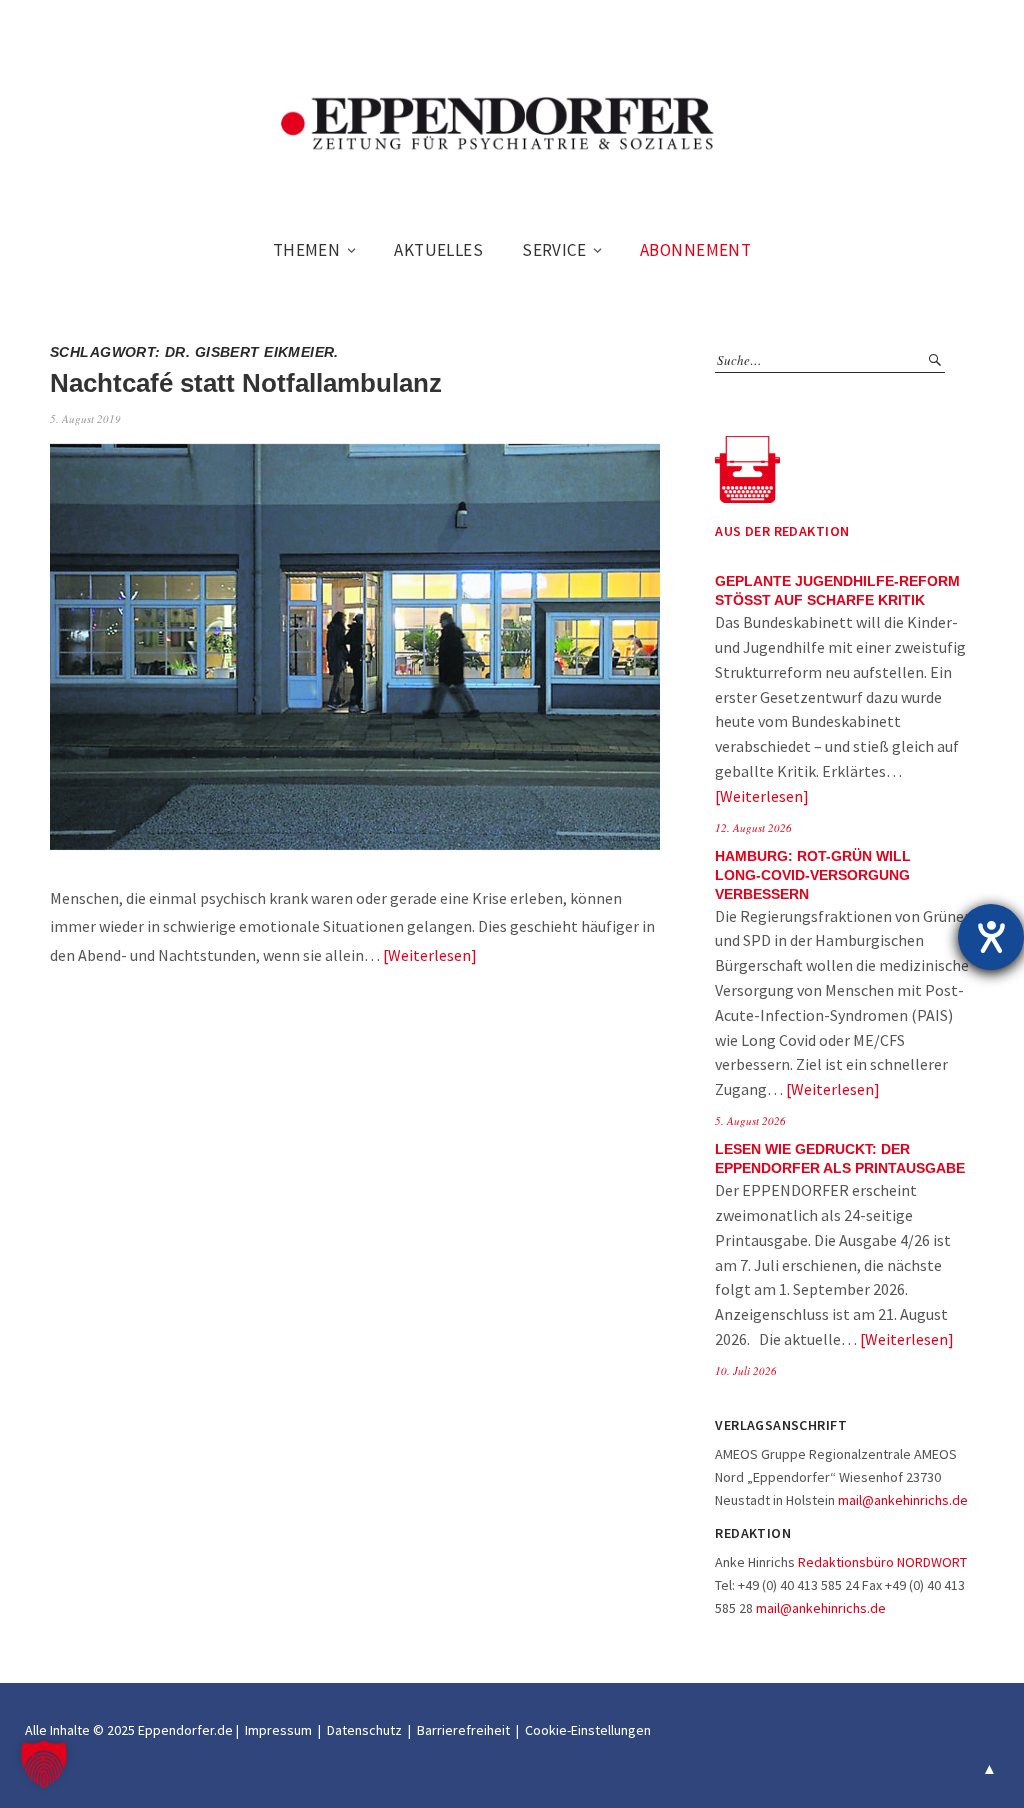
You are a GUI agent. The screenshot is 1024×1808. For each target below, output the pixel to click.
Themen (307, 250)
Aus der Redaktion (782, 531)
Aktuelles (438, 250)
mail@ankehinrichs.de (903, 1500)
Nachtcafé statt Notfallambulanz (246, 383)
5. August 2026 (750, 1120)
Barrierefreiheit (463, 1730)
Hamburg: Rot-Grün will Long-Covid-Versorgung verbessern (813, 875)
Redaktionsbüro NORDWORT (882, 1562)
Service (554, 250)
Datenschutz (364, 1730)
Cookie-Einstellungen (588, 1730)
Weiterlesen (429, 955)
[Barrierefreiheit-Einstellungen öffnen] (991, 937)
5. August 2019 (85, 418)
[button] (44, 1764)
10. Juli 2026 (746, 1370)
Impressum (278, 1730)
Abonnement (695, 250)
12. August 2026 (753, 827)
